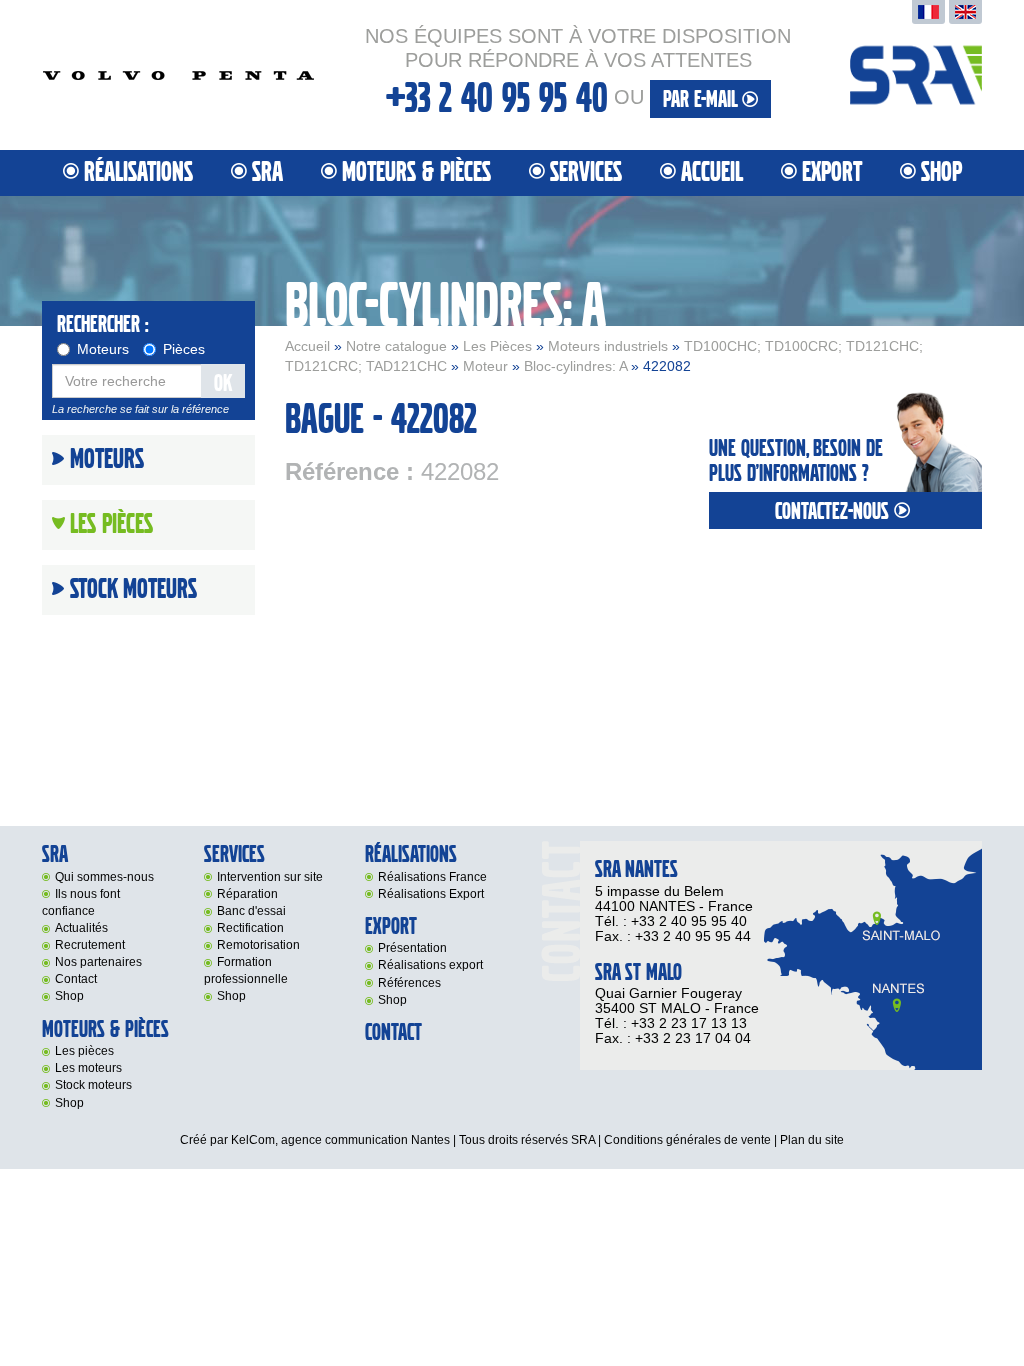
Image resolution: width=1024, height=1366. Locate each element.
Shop (941, 172)
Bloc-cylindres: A (575, 366)
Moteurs (103, 349)
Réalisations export (430, 965)
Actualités (81, 928)
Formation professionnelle (246, 970)
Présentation (412, 948)
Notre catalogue (396, 346)
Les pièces (84, 1051)
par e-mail (702, 99)
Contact (76, 979)
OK (223, 383)
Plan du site (812, 1140)
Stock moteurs (133, 590)
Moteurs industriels (608, 346)
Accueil (712, 172)
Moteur (485, 366)
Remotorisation (258, 945)
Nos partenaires (98, 962)
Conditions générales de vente (687, 1140)
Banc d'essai (251, 911)
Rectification (250, 928)
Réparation (247, 894)
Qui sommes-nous (104, 877)
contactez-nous (834, 511)
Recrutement (90, 945)
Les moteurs (88, 1068)
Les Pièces (497, 346)
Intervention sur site (270, 877)
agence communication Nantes (365, 1140)
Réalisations (138, 172)
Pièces (184, 349)
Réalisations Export (431, 894)
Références (409, 983)
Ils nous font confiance (81, 902)
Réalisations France (432, 877)
